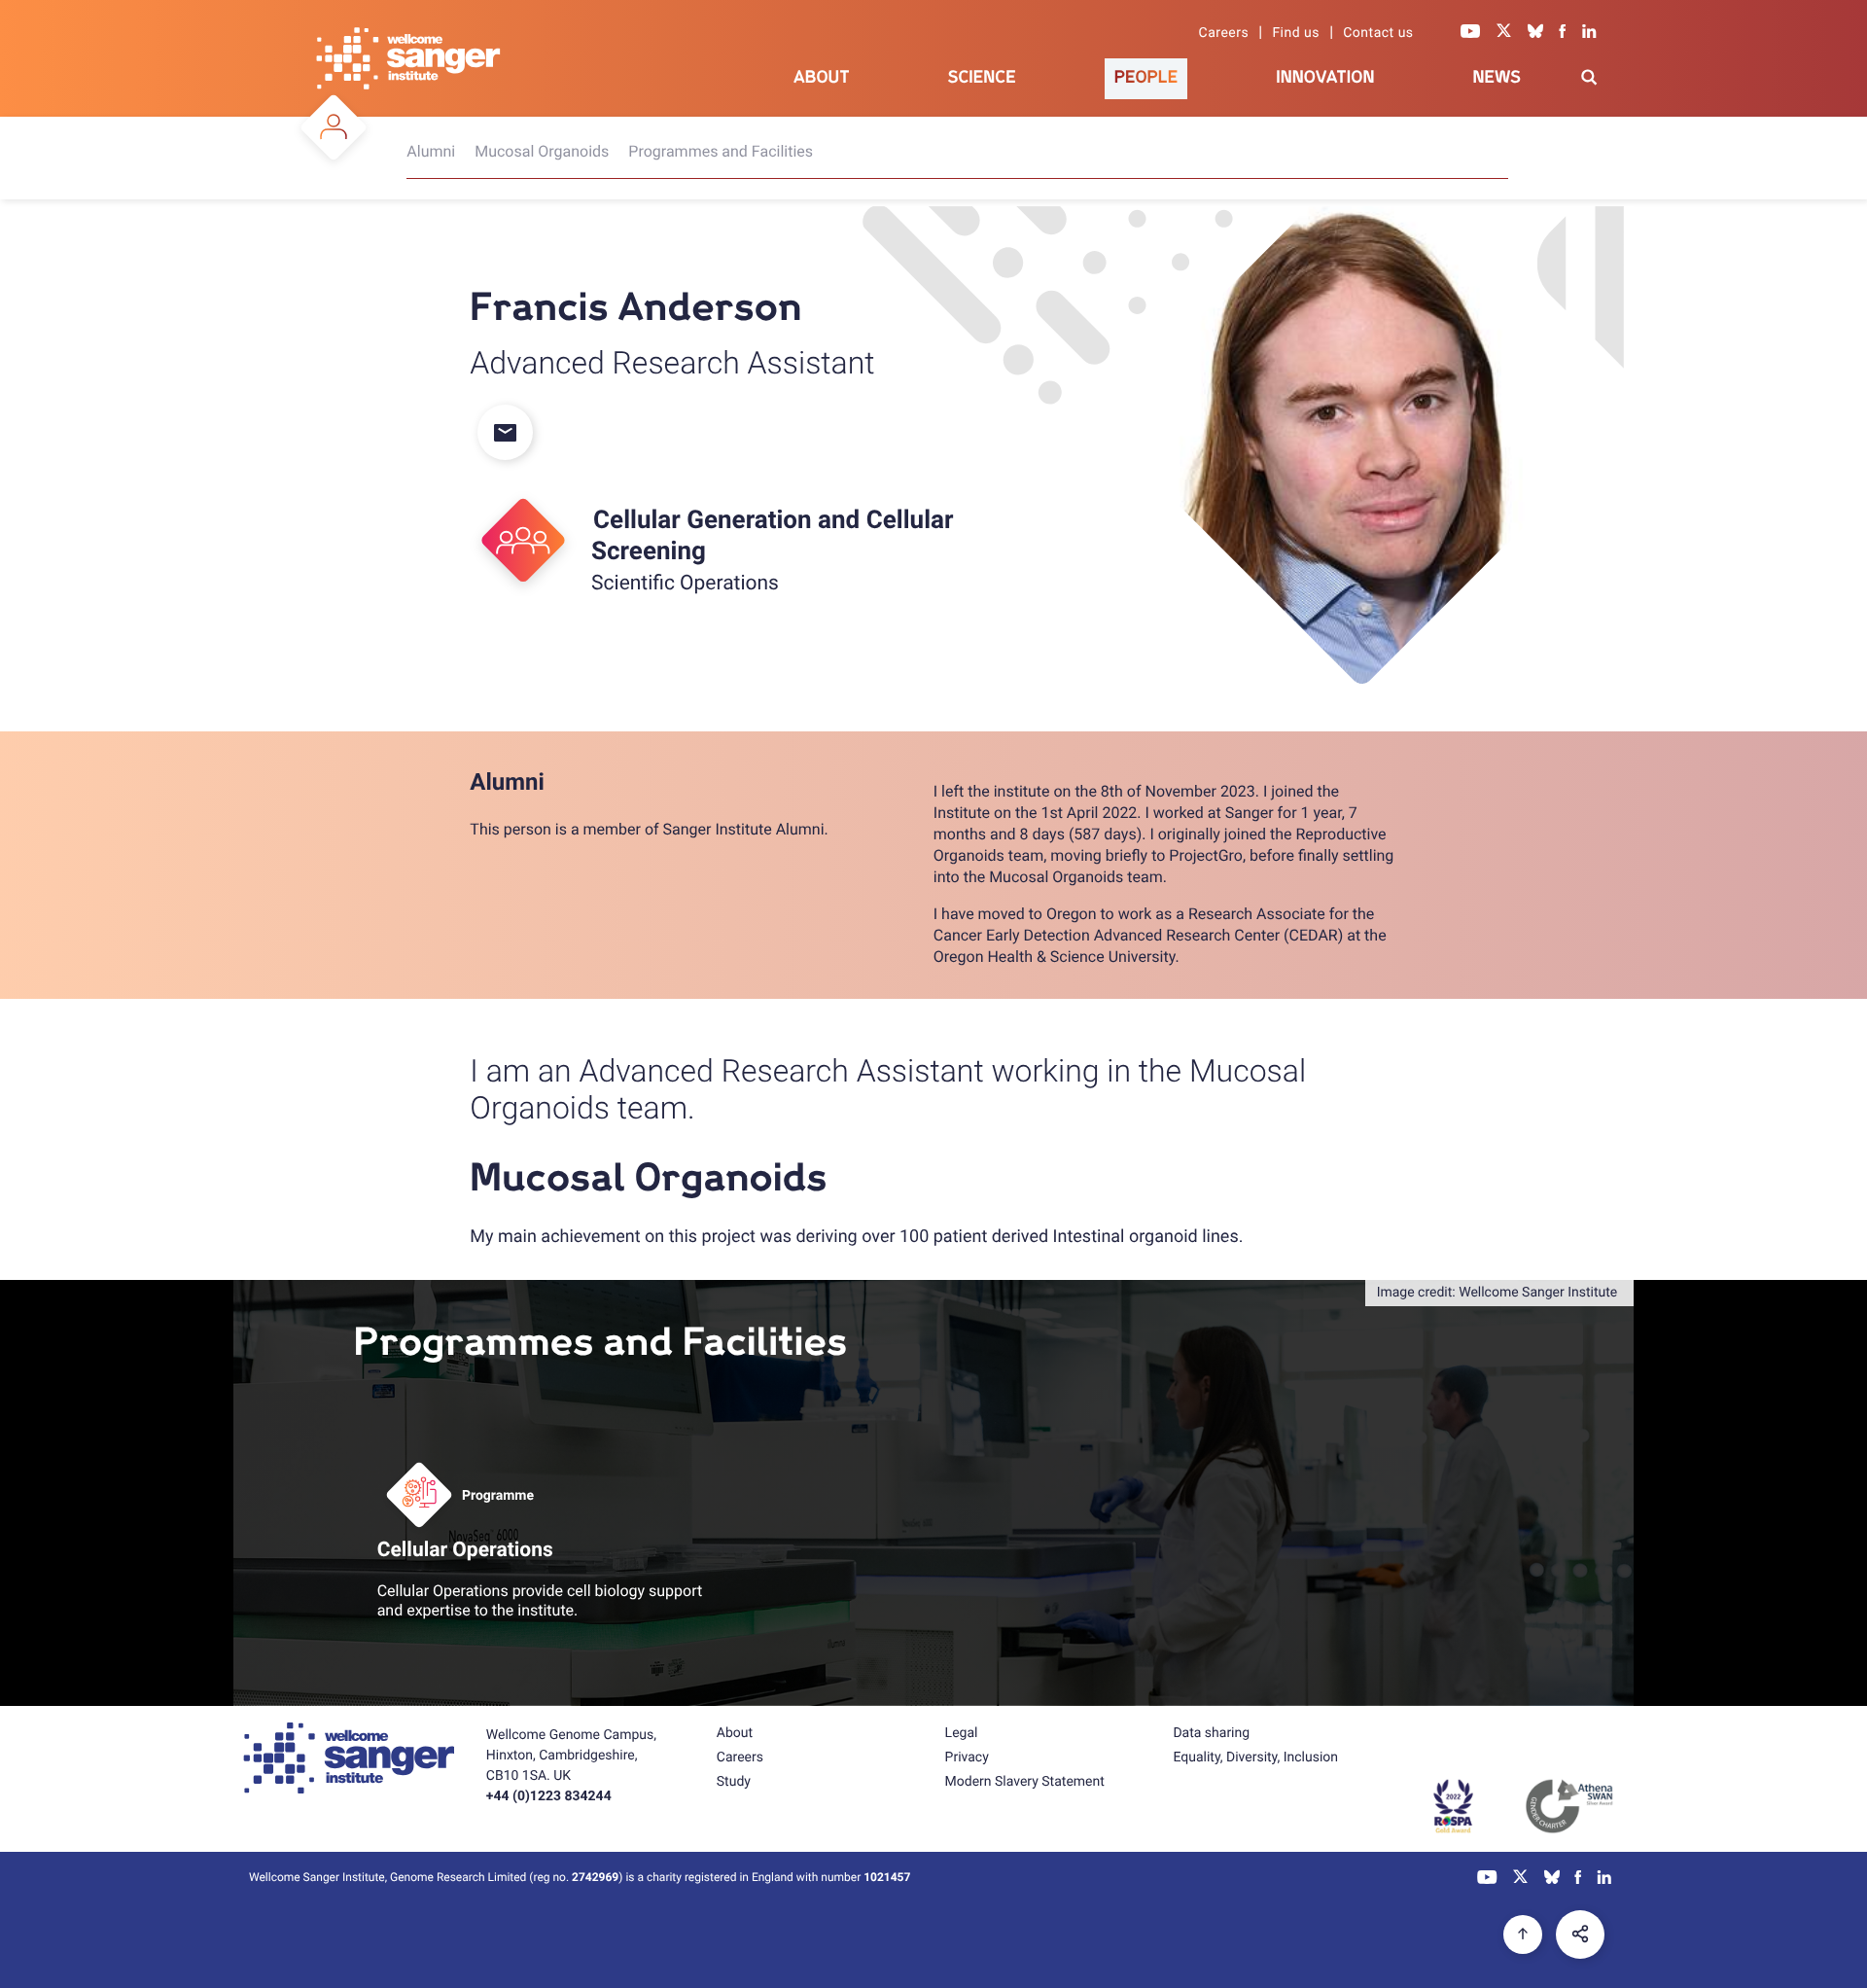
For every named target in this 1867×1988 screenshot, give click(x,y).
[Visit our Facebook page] (1563, 33)
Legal (962, 1733)
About (822, 77)
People (1146, 77)
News (1497, 77)
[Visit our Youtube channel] (1471, 33)
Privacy (967, 1757)
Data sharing (1211, 1733)
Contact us (1378, 33)
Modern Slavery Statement (1025, 1782)
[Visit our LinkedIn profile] (1589, 33)
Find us (1296, 33)
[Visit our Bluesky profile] (1535, 33)
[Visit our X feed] (1504, 33)
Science (982, 77)
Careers (1224, 33)
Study (734, 1782)
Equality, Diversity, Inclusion (1255, 1757)
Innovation (1325, 77)
